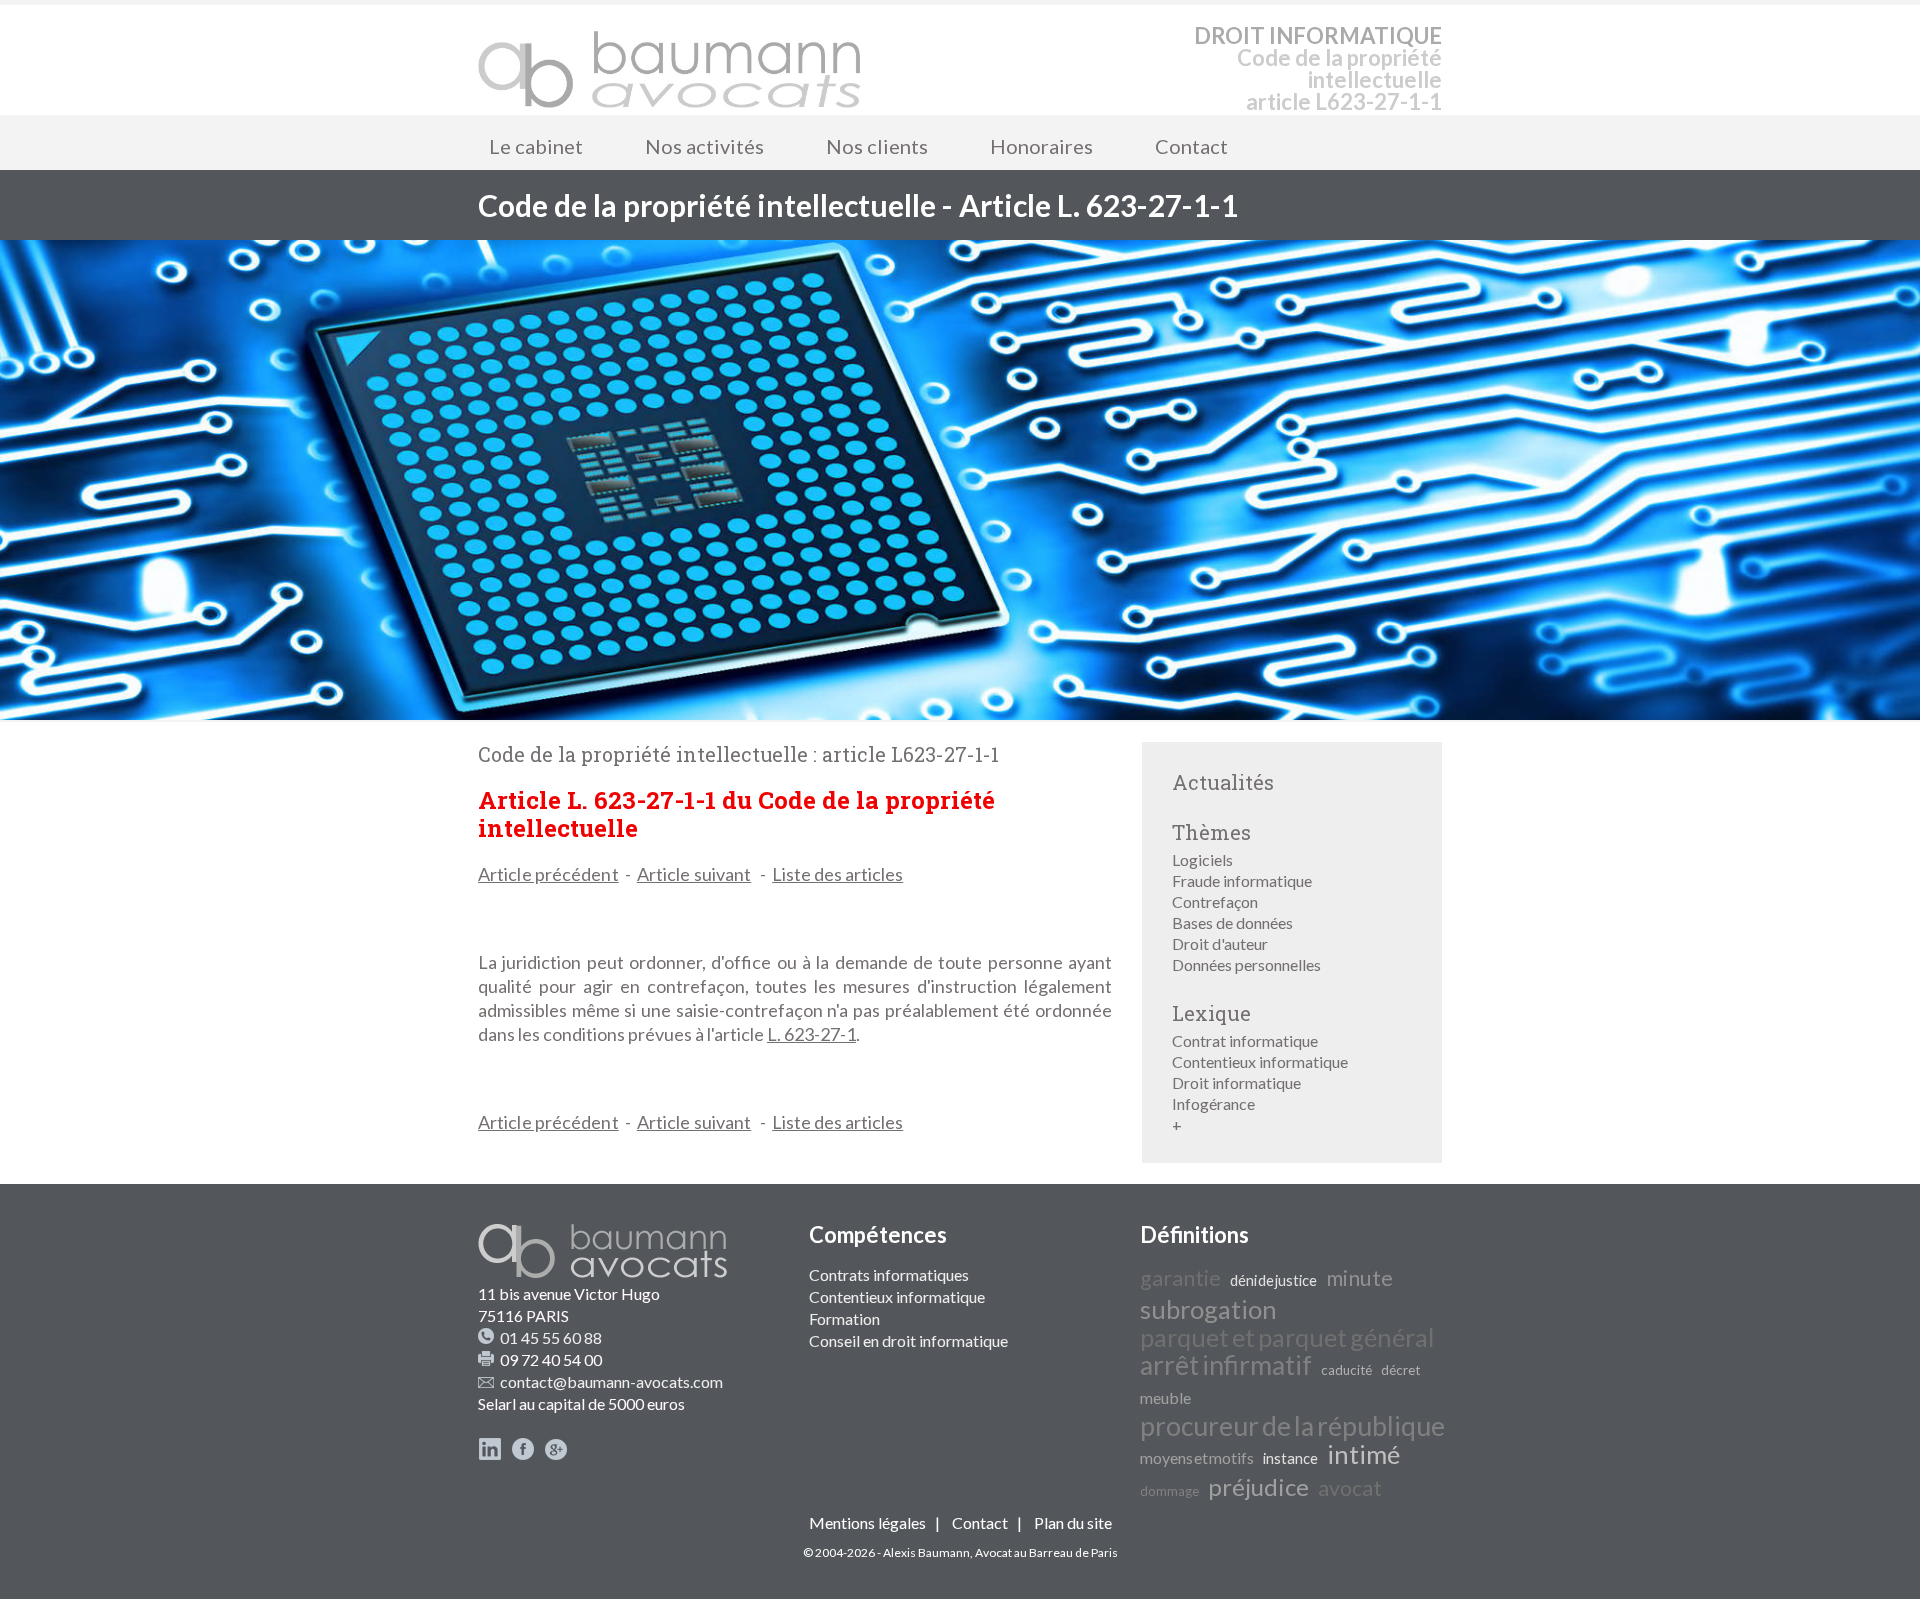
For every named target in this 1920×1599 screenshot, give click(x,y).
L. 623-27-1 (811, 1034)
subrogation (1208, 1309)
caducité (1346, 1370)
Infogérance (1213, 1103)
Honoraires (1041, 146)
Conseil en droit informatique (908, 1340)
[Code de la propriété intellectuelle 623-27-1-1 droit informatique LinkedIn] (490, 1454)
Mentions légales (867, 1522)
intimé (1363, 1454)
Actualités (1223, 782)
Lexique (1211, 1013)
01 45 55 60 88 (551, 1337)
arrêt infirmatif (1226, 1365)
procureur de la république (1292, 1426)
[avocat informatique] (960, 713)
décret (1400, 1370)
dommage (1169, 1491)
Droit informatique (1236, 1082)
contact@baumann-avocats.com (611, 1381)
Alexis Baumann (926, 1552)
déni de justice (1273, 1280)
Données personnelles (1246, 964)
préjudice (1258, 1486)
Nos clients (877, 146)
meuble (1165, 1397)
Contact (1191, 146)
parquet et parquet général (1287, 1337)
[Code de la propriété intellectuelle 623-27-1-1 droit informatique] (670, 60)
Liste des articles (837, 874)
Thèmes (1211, 832)
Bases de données (1232, 922)
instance (1290, 1458)
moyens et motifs (1197, 1457)
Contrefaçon (1215, 901)
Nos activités (704, 146)
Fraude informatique (1242, 880)
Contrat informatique (1245, 1040)
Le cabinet (536, 146)
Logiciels (1202, 859)
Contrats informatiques (889, 1274)
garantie (1180, 1278)
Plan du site (1073, 1522)
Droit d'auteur (1220, 943)
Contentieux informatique (1260, 1061)
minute (1359, 1278)
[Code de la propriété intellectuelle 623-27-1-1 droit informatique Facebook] (523, 1454)
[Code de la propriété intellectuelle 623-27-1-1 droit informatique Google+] (556, 1454)
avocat (1350, 1488)
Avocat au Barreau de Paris (1046, 1552)
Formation (844, 1318)
